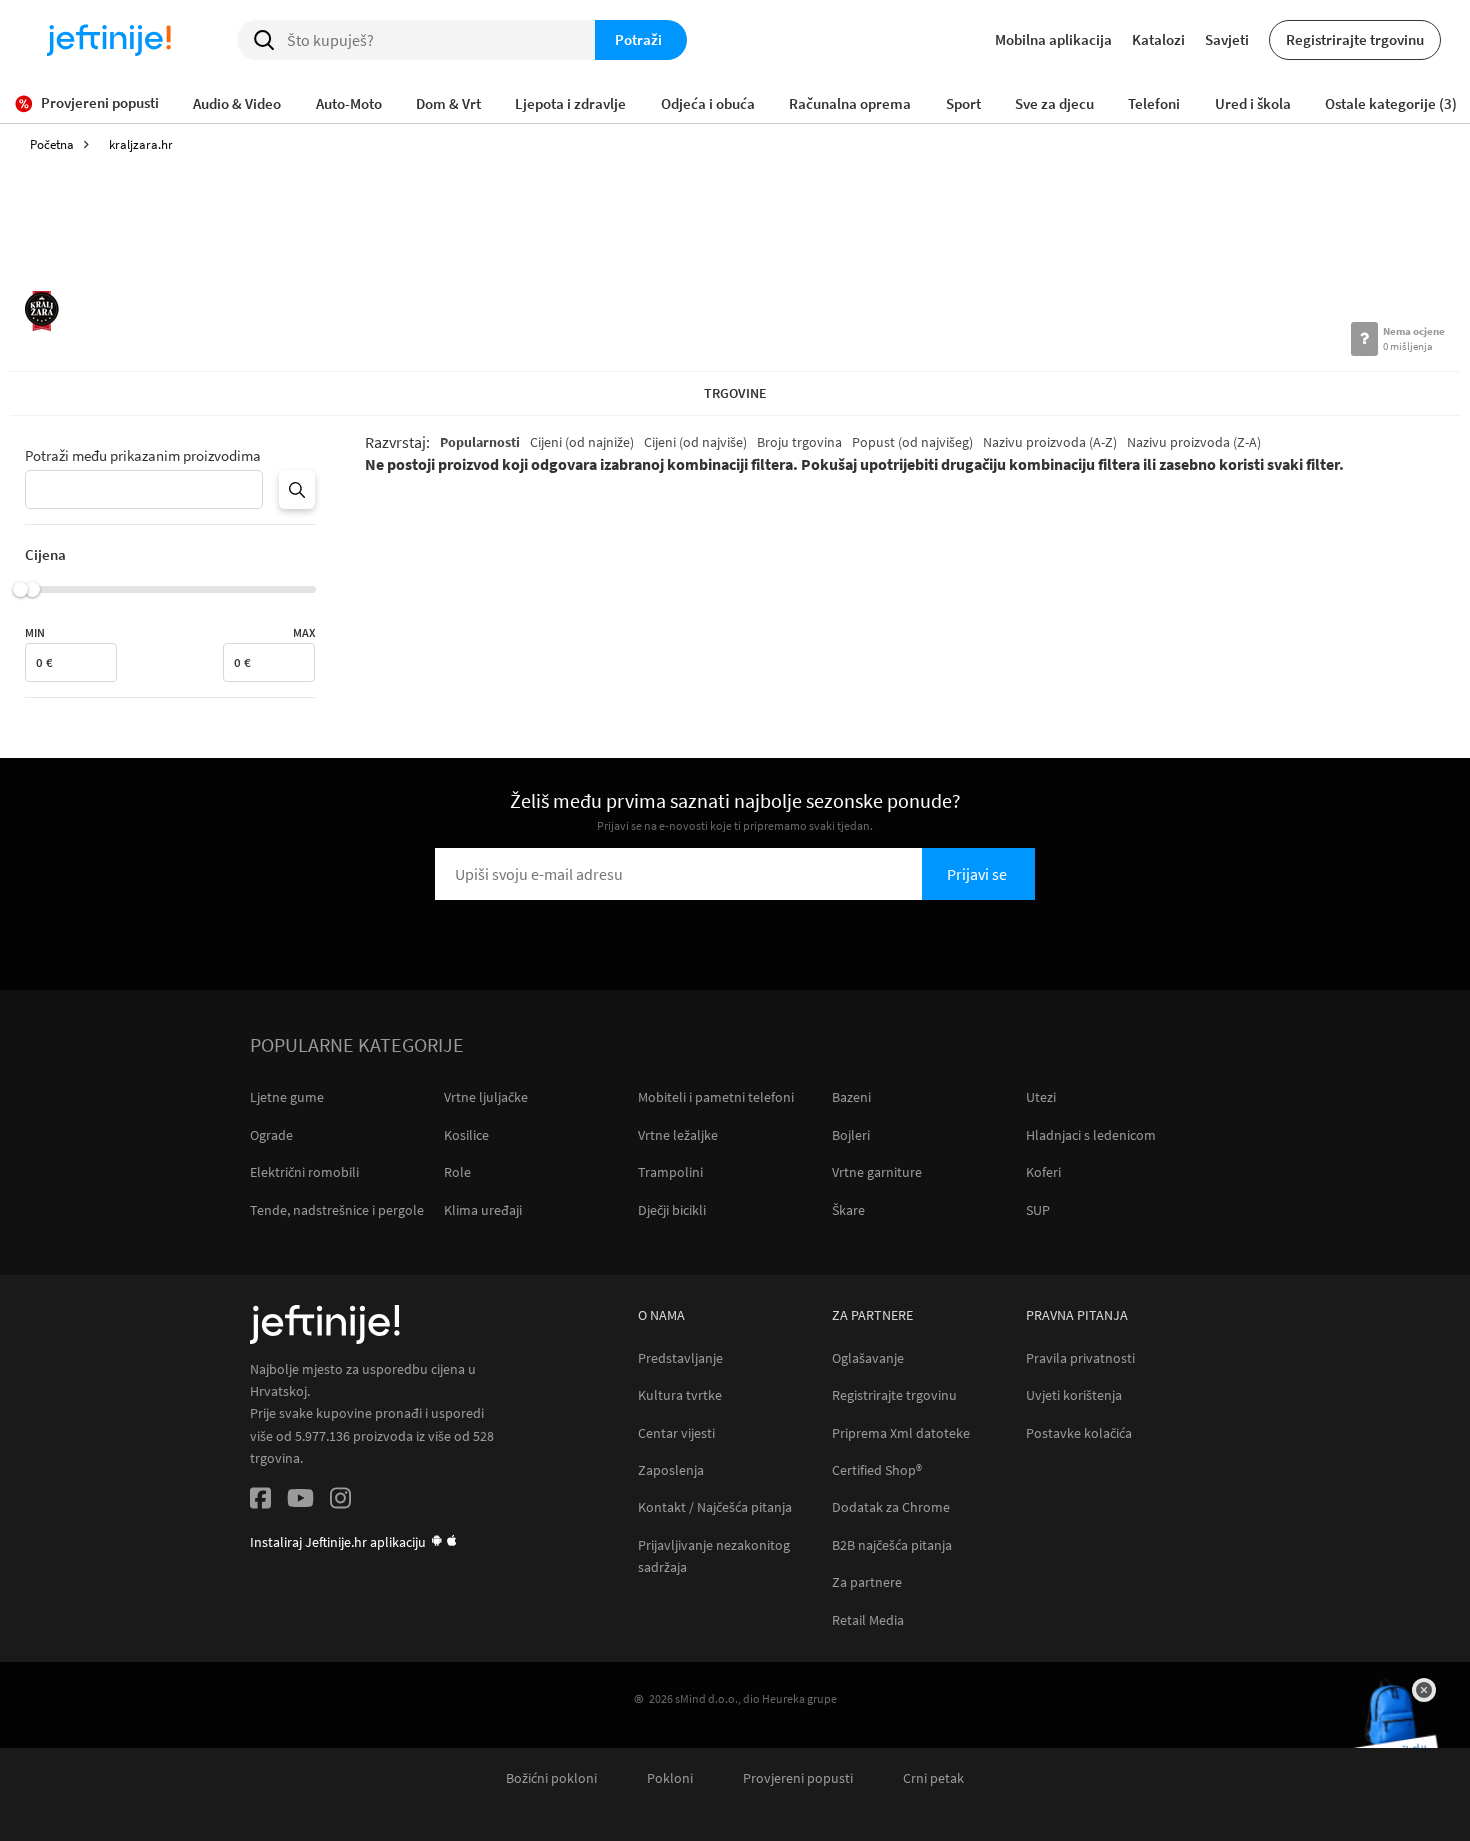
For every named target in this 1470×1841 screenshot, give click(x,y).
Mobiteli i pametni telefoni (716, 1097)
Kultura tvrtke (680, 1395)
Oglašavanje (868, 1358)
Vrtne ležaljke (678, 1135)
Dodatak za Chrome (891, 1507)
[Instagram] (340, 1501)
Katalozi (1158, 39)
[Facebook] (260, 1501)
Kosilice (466, 1135)
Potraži (638, 39)
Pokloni (670, 1778)
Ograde (271, 1135)
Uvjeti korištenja (1074, 1395)
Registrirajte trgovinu (1355, 39)
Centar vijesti (676, 1433)
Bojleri (851, 1135)
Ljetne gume (287, 1097)
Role (457, 1172)
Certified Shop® (877, 1470)
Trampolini (670, 1172)
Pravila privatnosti (1080, 1358)
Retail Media (868, 1620)
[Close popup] (1424, 1690)
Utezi (1041, 1097)
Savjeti (1227, 39)
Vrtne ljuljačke (486, 1097)
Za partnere (867, 1582)
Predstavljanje (680, 1358)
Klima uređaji (483, 1210)
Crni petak (933, 1778)
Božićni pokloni (551, 1778)
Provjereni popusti (798, 1778)
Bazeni (851, 1097)
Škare (848, 1210)
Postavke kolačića (1079, 1433)
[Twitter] (300, 1501)
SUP (1038, 1210)
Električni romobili (304, 1172)
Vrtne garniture (877, 1172)
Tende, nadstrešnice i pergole (337, 1210)
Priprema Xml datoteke (901, 1433)
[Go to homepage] (109, 40)
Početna (52, 144)
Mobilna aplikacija (1053, 39)
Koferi (1043, 1172)
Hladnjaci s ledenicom (1091, 1135)
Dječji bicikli (672, 1210)
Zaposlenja (671, 1470)
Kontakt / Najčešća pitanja (715, 1507)
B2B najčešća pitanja (892, 1545)
